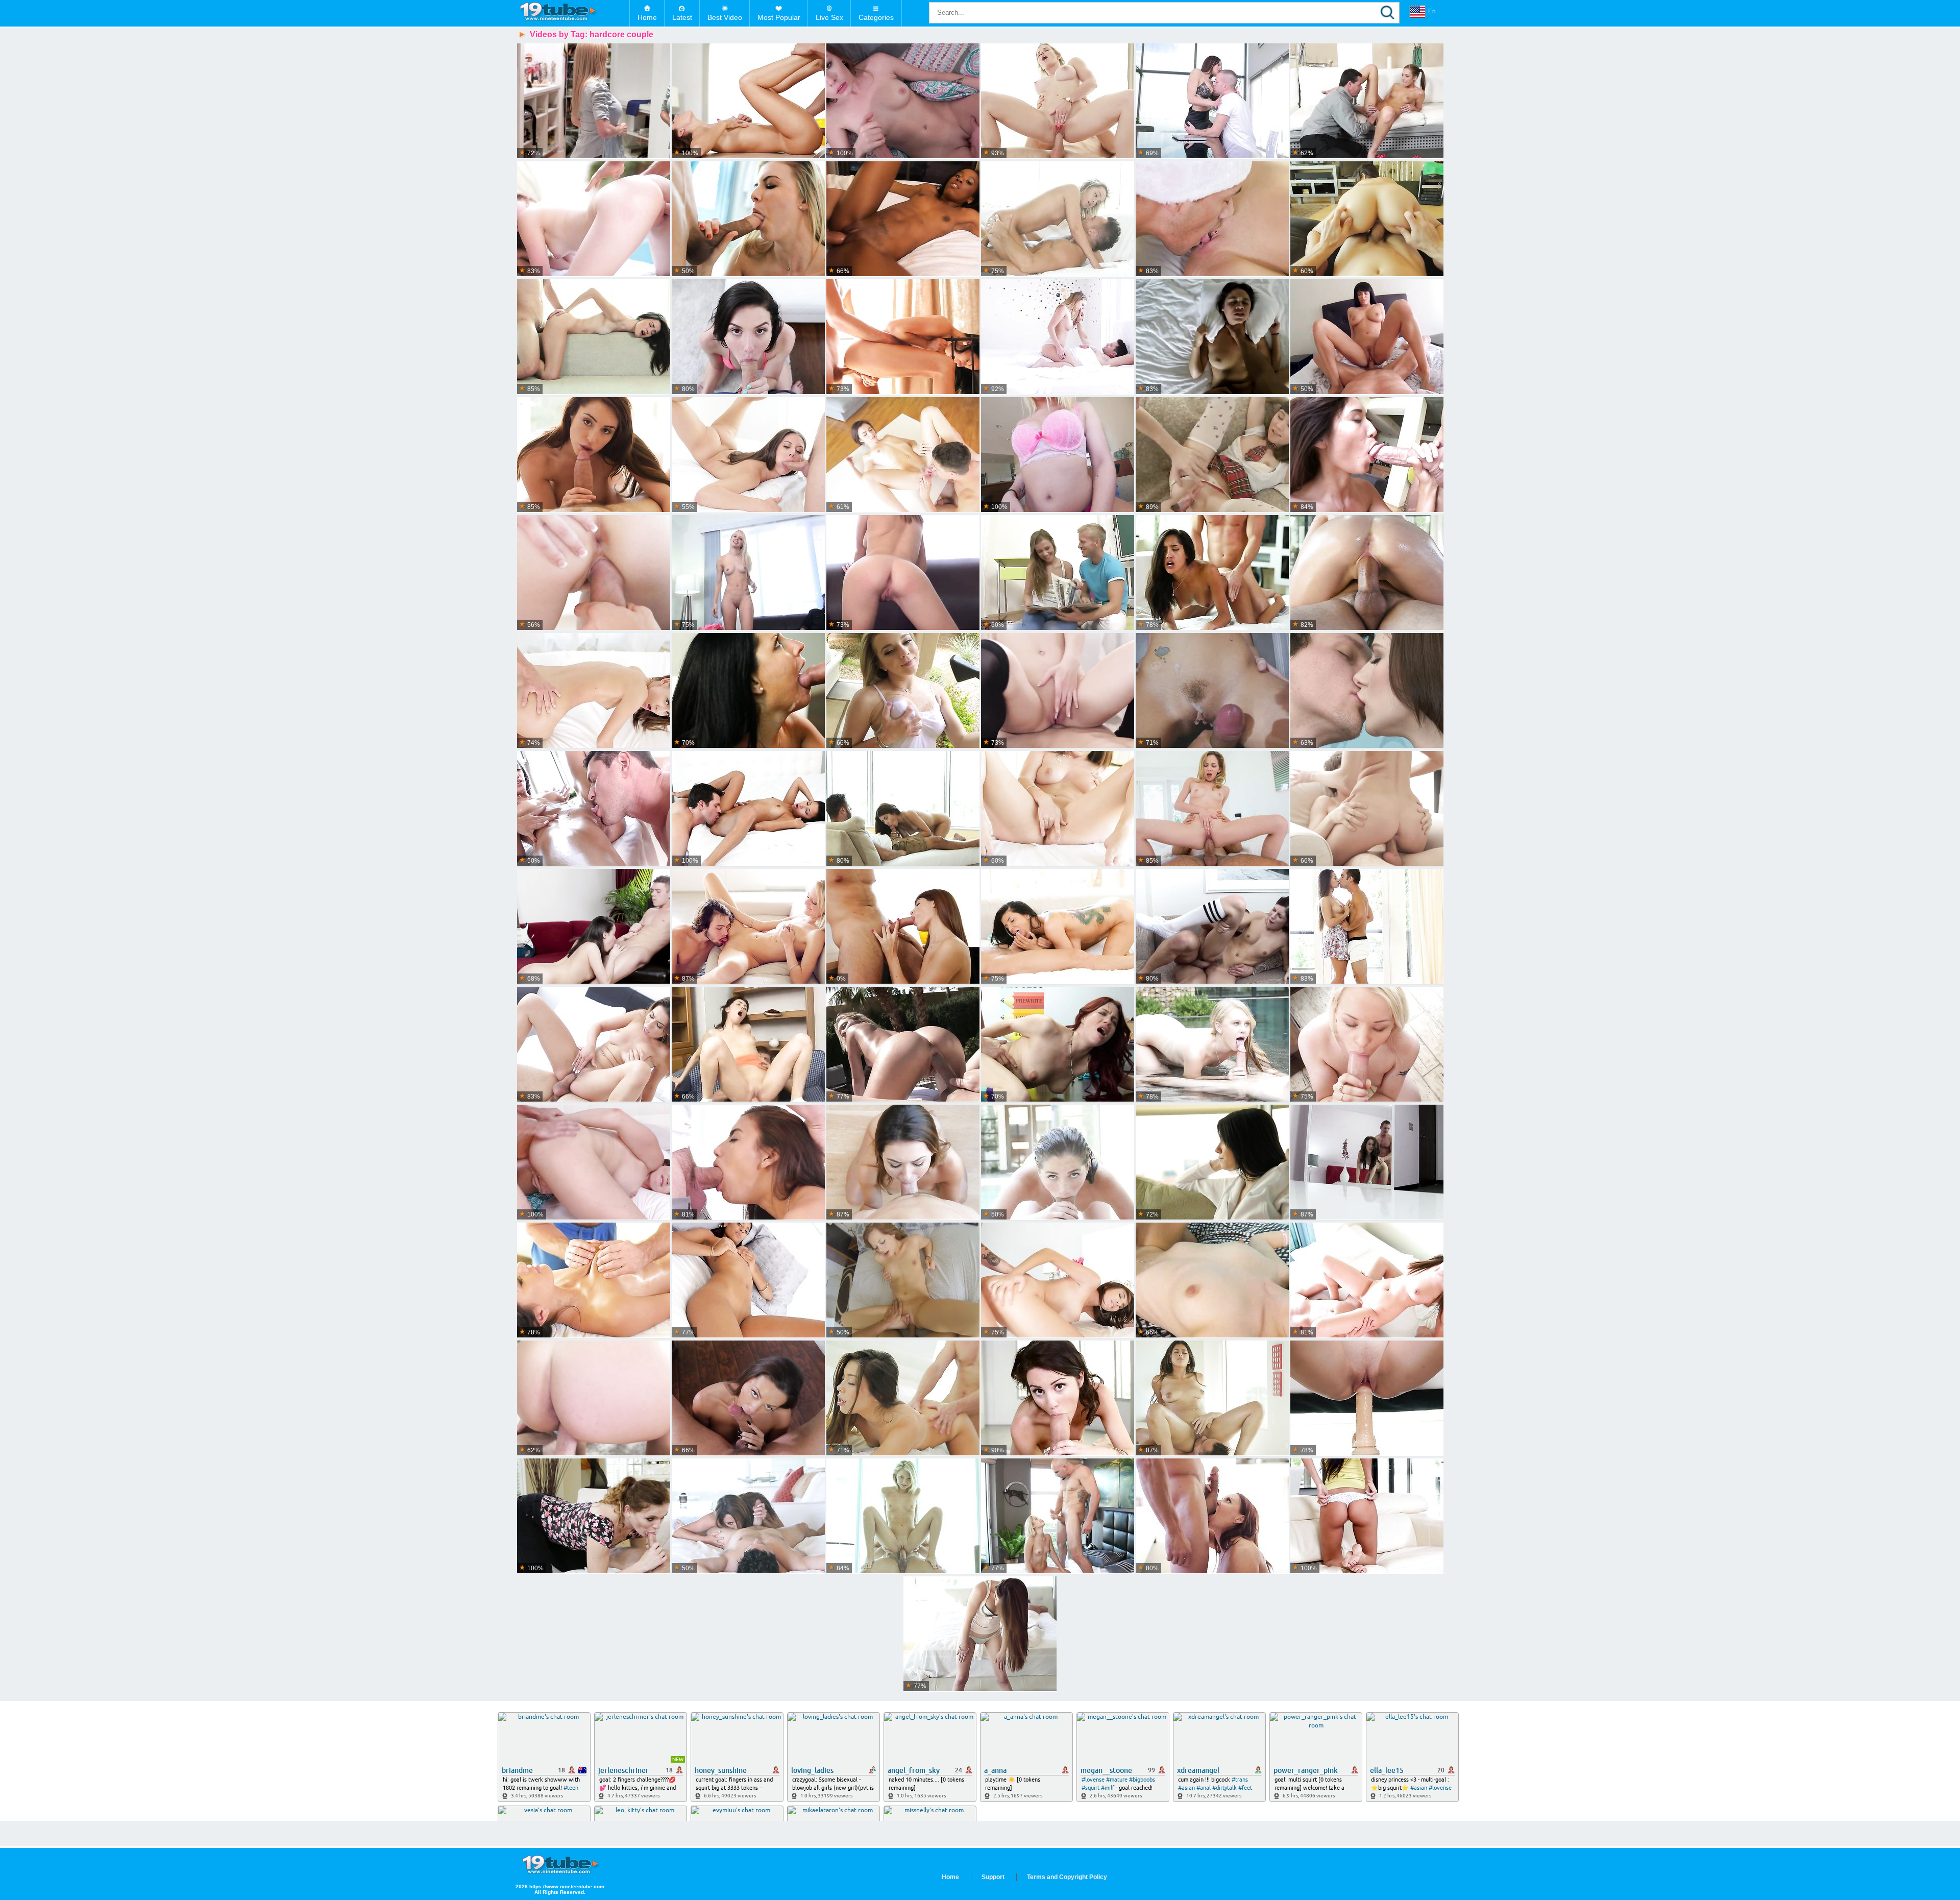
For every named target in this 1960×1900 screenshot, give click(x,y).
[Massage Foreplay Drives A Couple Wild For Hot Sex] (594, 1281)
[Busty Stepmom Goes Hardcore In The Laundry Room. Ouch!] (594, 101)
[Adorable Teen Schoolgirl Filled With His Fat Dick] (1212, 455)
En (1432, 11)
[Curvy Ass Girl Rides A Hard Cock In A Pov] (1212, 337)
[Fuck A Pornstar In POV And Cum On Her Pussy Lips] (1367, 337)
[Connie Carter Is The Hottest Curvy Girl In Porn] (1367, 1281)
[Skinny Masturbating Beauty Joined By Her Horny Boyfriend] (1367, 1516)
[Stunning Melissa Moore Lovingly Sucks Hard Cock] (594, 1045)
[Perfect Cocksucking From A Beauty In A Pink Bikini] (748, 337)
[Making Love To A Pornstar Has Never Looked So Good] (1367, 927)
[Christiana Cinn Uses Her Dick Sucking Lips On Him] (748, 1516)
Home (647, 17)
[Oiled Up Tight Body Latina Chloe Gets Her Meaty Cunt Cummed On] (594, 809)
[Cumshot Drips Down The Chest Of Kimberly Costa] (1367, 455)
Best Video (725, 17)
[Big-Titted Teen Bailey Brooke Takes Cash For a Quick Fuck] (1058, 455)
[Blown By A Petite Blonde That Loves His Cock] (1058, 219)
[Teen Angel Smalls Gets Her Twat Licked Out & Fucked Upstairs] (1212, 809)
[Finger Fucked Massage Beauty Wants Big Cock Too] (1367, 573)
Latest (682, 17)
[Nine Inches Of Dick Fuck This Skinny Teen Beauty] (903, 455)
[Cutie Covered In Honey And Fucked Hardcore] (903, 1516)
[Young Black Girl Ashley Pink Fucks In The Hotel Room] (903, 219)
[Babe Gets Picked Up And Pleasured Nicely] (903, 1281)
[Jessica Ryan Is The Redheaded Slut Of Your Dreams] (1058, 1045)
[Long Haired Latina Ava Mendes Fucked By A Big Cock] (903, 809)
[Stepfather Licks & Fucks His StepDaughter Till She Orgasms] (1367, 101)
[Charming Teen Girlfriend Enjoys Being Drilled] (594, 927)
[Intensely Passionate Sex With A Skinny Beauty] (903, 927)
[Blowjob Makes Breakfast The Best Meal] (903, 1163)
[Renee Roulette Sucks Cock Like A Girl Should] (1058, 1398)
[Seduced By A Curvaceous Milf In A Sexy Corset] (748, 691)
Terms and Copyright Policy (1067, 1877)
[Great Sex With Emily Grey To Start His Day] (594, 337)
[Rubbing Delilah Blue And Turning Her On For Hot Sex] (1058, 809)
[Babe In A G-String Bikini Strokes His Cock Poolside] (594, 219)
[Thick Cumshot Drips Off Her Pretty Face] (903, 573)
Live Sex (829, 17)
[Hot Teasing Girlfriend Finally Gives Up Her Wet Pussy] (903, 691)
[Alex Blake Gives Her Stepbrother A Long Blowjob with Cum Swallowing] (903, 101)
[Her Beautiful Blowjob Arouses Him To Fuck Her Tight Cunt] (594, 573)
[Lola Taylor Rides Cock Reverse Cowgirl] (1367, 1045)
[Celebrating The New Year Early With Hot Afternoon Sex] (1058, 1281)
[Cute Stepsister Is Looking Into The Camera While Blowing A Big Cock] (1212, 691)
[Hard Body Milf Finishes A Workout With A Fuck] (1058, 101)
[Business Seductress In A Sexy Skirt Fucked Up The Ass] (1212, 101)
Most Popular (779, 17)
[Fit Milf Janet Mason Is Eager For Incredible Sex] (1212, 1516)
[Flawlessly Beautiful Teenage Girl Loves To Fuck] (1367, 809)
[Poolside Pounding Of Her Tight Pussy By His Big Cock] (903, 1045)
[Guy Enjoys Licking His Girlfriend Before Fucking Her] (748, 1045)
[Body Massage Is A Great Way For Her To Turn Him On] (1212, 1398)
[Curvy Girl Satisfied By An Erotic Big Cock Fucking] (748, 219)
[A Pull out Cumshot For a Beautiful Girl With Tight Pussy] (903, 1398)
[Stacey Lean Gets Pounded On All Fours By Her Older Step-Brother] (594, 1516)
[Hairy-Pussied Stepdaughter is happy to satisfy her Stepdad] (1212, 927)
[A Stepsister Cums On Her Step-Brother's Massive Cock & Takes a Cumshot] (1058, 1516)
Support (993, 1877)
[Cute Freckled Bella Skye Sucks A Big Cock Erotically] (1058, 1163)
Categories (876, 17)
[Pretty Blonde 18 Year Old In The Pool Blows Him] (1212, 1045)
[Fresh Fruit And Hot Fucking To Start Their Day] (1058, 337)
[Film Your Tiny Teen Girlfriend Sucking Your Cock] (1367, 1163)
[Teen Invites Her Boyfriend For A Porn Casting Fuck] (748, 573)
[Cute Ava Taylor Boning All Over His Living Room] (1367, 219)
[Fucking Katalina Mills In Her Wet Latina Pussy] (748, 1281)
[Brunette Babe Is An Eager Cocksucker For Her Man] (594, 455)
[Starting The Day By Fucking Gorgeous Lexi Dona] (903, 337)
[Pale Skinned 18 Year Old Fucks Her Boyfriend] (1367, 691)
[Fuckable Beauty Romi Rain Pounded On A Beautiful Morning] (1058, 927)
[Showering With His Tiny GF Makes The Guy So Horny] (748, 927)
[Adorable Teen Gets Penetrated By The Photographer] (1058, 691)
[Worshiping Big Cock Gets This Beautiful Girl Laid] (748, 1163)
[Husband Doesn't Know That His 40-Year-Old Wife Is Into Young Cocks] (594, 1163)
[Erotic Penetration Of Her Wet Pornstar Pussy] (1212, 573)
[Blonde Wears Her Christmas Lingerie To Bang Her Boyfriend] (1212, 219)
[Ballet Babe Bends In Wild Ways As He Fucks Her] (748, 455)
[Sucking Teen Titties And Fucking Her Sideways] (1058, 573)
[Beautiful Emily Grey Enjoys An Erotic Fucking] (1212, 1163)
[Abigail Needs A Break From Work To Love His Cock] (748, 1398)
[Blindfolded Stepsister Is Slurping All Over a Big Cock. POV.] (594, 1398)
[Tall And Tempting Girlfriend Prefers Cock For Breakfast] (748, 101)
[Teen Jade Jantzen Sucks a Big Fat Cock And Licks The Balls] (748, 809)
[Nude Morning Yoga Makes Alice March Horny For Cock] (980, 1634)
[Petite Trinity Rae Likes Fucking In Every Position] (1212, 1281)
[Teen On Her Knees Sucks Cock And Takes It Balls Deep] (1367, 1398)
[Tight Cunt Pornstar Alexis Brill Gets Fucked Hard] (594, 691)
